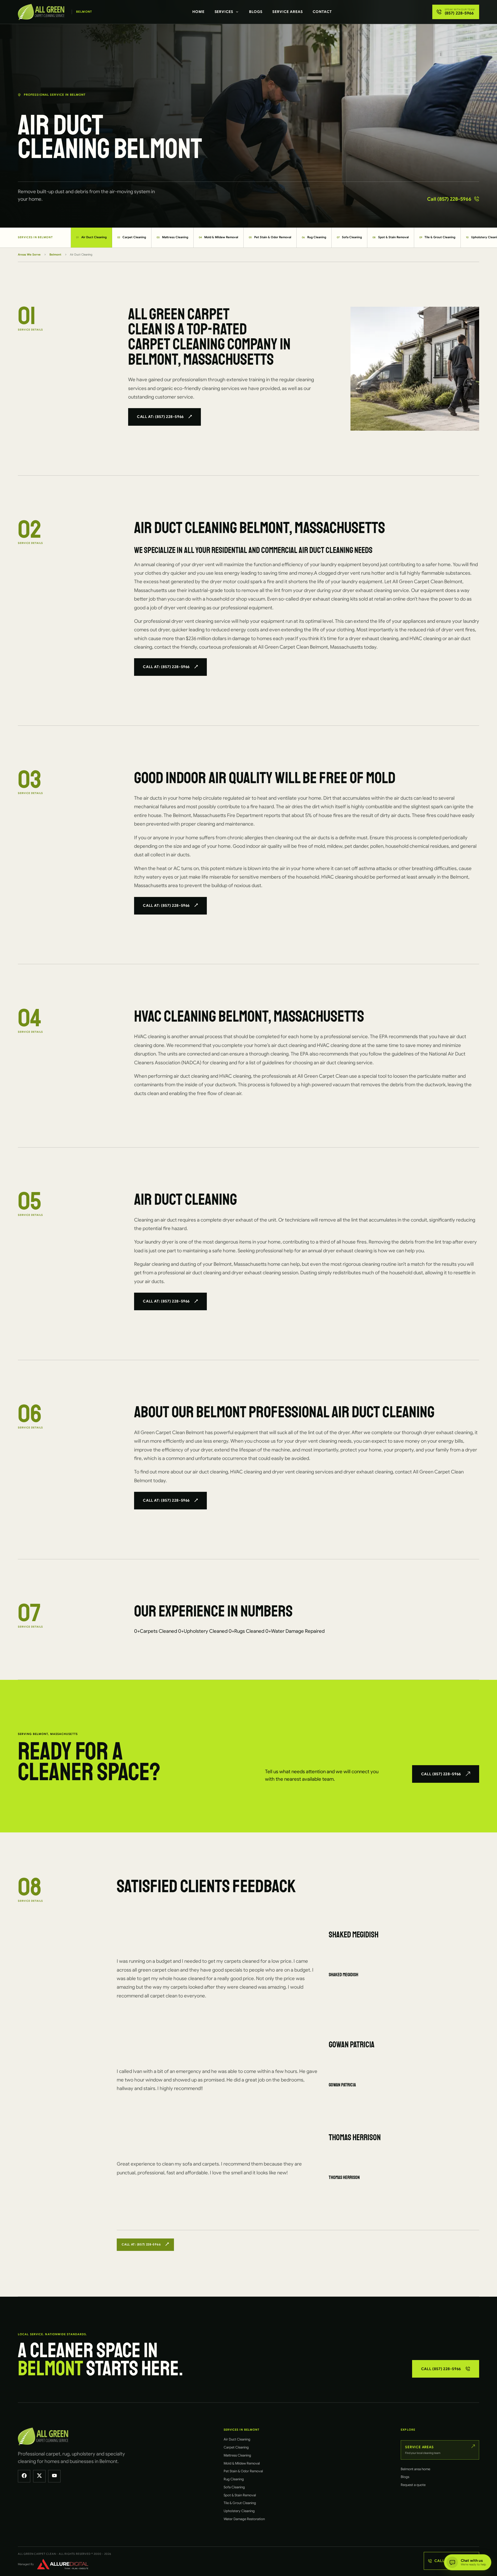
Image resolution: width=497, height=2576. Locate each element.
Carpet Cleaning (132, 237)
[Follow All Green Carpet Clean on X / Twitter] (39, 2476)
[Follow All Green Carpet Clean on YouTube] (54, 2476)
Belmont (55, 254)
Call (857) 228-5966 (449, 199)
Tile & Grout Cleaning (437, 237)
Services (224, 12)
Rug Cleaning (314, 237)
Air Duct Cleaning (91, 237)
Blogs (256, 12)
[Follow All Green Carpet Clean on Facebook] (24, 2476)
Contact (322, 12)
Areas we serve (29, 254)
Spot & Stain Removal (391, 237)
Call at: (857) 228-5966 (160, 417)
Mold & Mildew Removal (219, 237)
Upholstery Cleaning (239, 2511)
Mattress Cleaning (172, 237)
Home (198, 12)
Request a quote (413, 2485)
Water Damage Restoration (244, 2519)
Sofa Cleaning (349, 237)
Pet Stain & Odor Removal (270, 237)
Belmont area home (415, 2469)
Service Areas (288, 12)
